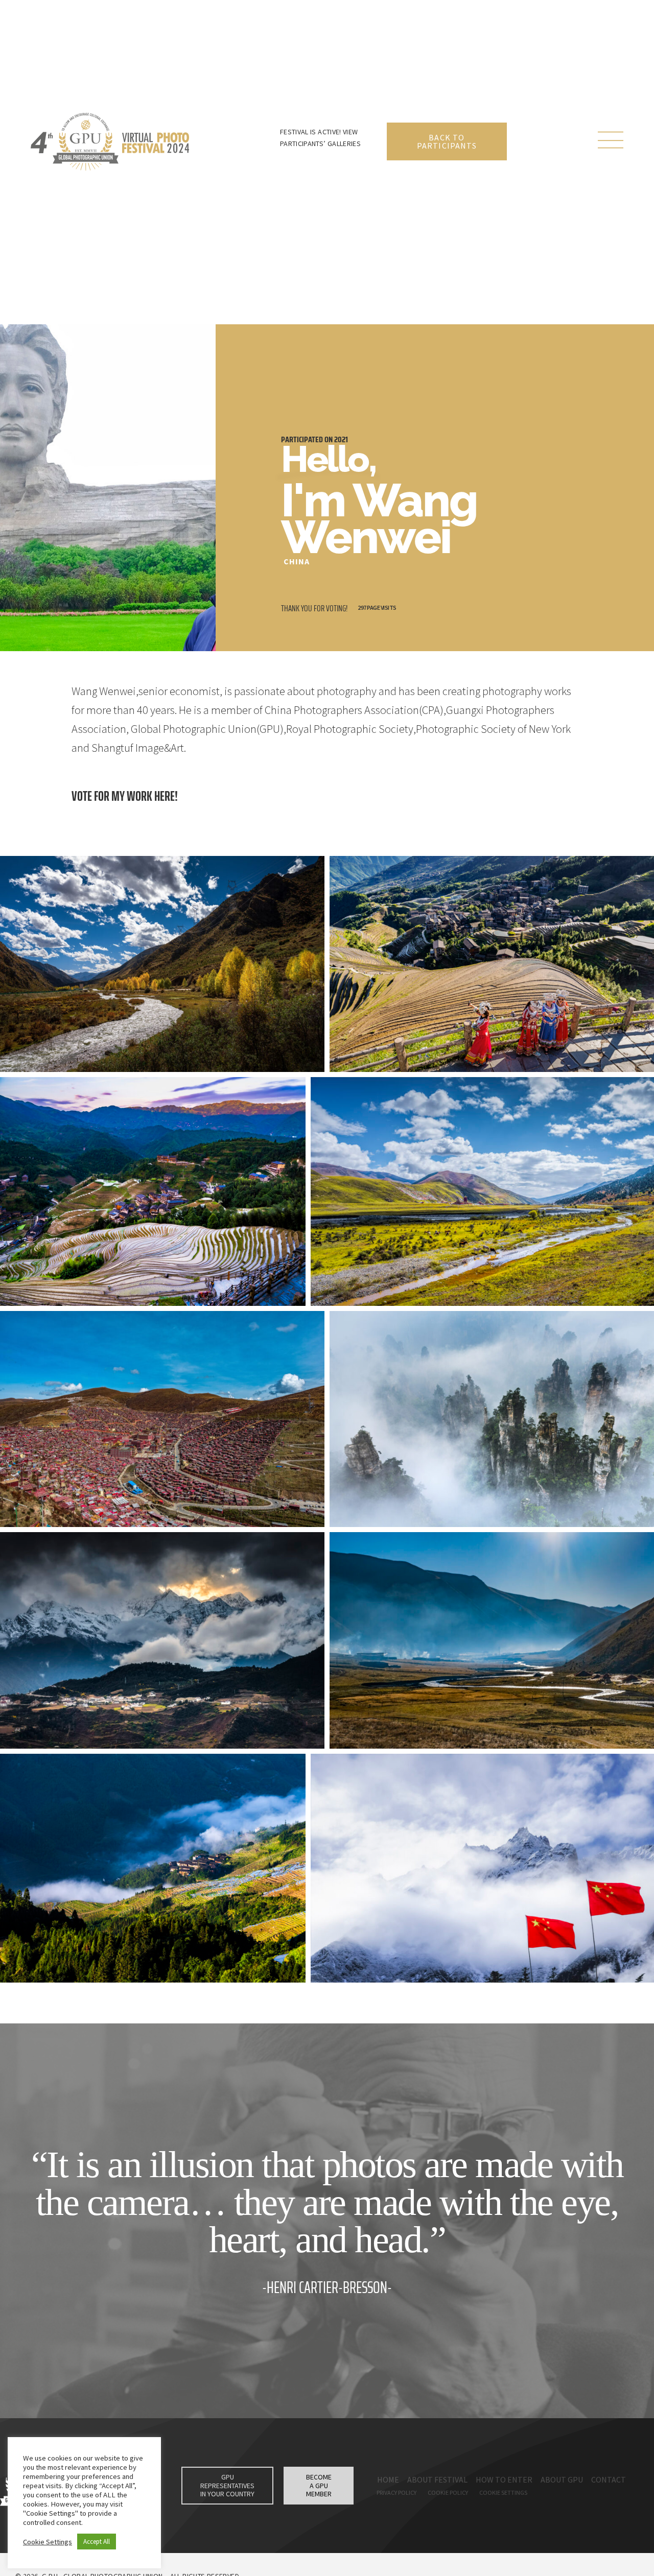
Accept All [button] (97, 2542)
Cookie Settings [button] (48, 2542)
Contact (609, 2479)
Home (388, 2479)
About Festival (437, 2479)
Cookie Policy (448, 2492)
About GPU (562, 2479)
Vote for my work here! (125, 796)
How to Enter (504, 2479)
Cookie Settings (503, 2492)
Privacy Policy (396, 2492)
